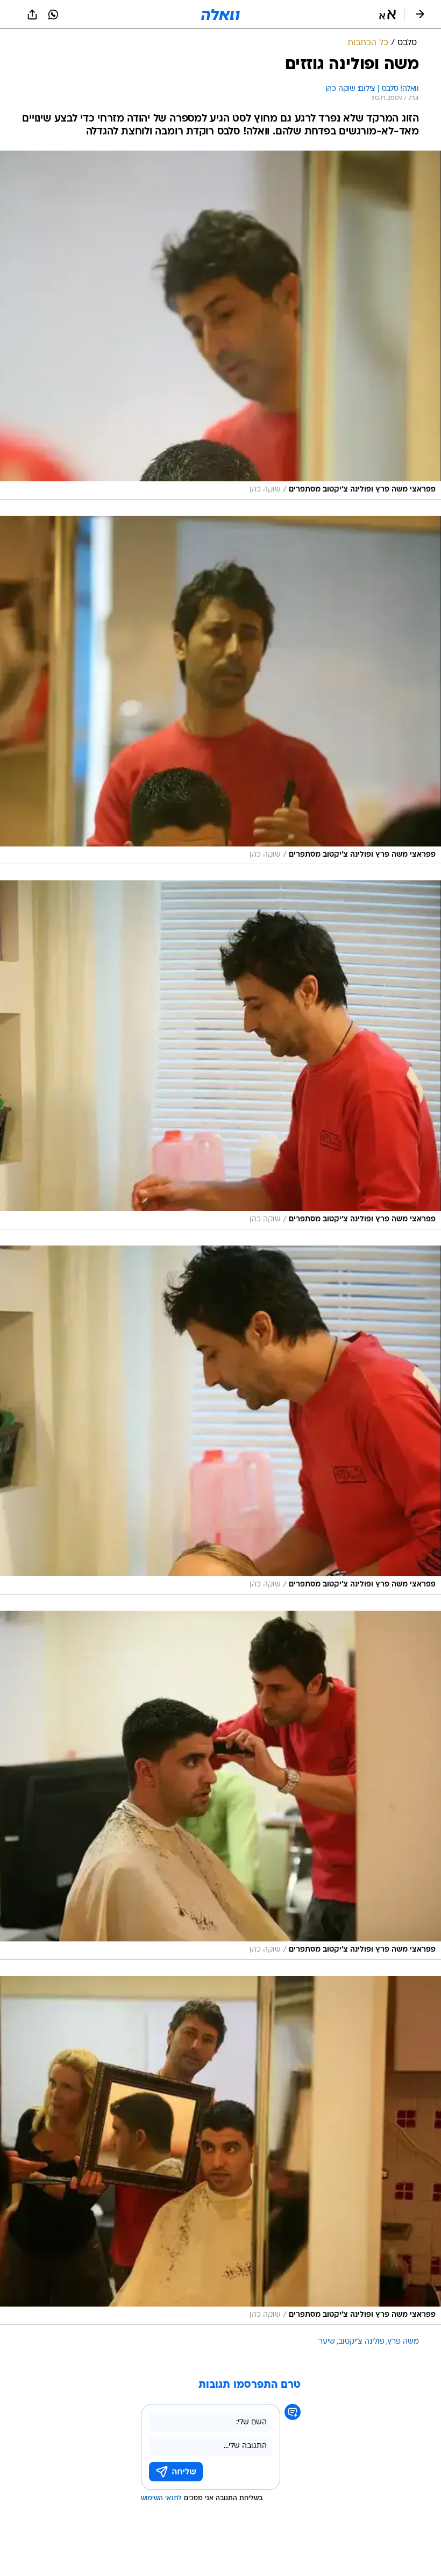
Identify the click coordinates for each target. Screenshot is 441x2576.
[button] (387, 15)
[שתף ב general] (32, 15)
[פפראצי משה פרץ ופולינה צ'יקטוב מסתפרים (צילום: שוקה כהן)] (220, 325)
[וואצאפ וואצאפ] (53, 15)
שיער (327, 2342)
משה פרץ (403, 2342)
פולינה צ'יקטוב (361, 2342)
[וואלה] (220, 15)
